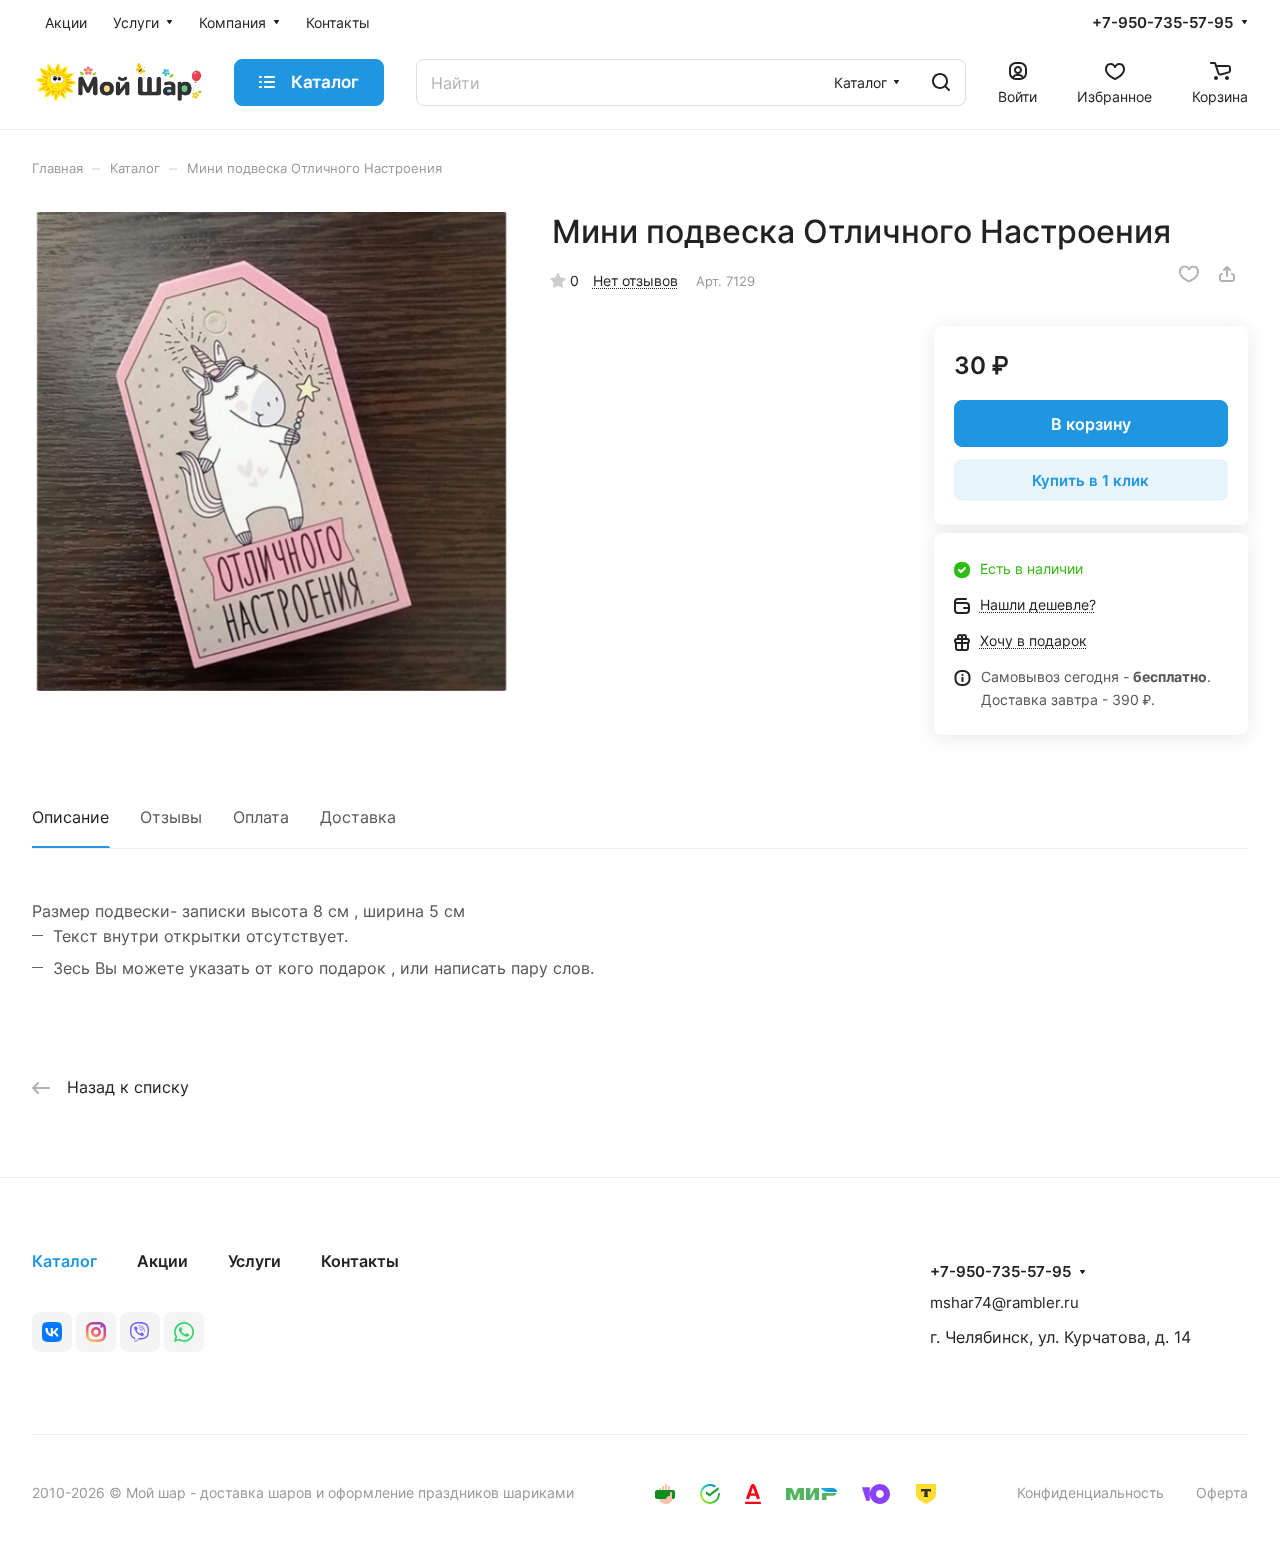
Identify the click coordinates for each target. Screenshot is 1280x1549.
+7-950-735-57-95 (1162, 23)
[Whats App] (184, 1332)
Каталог (64, 1261)
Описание (70, 817)
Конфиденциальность (1090, 1492)
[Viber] (140, 1332)
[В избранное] (1189, 274)
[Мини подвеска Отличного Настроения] (271, 451)
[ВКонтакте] (52, 1332)
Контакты (360, 1261)
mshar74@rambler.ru (1004, 1302)
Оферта (1222, 1492)
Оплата (261, 817)
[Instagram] (96, 1332)
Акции (162, 1261)
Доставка (358, 817)
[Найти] (941, 82)
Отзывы (171, 817)
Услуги (254, 1261)
